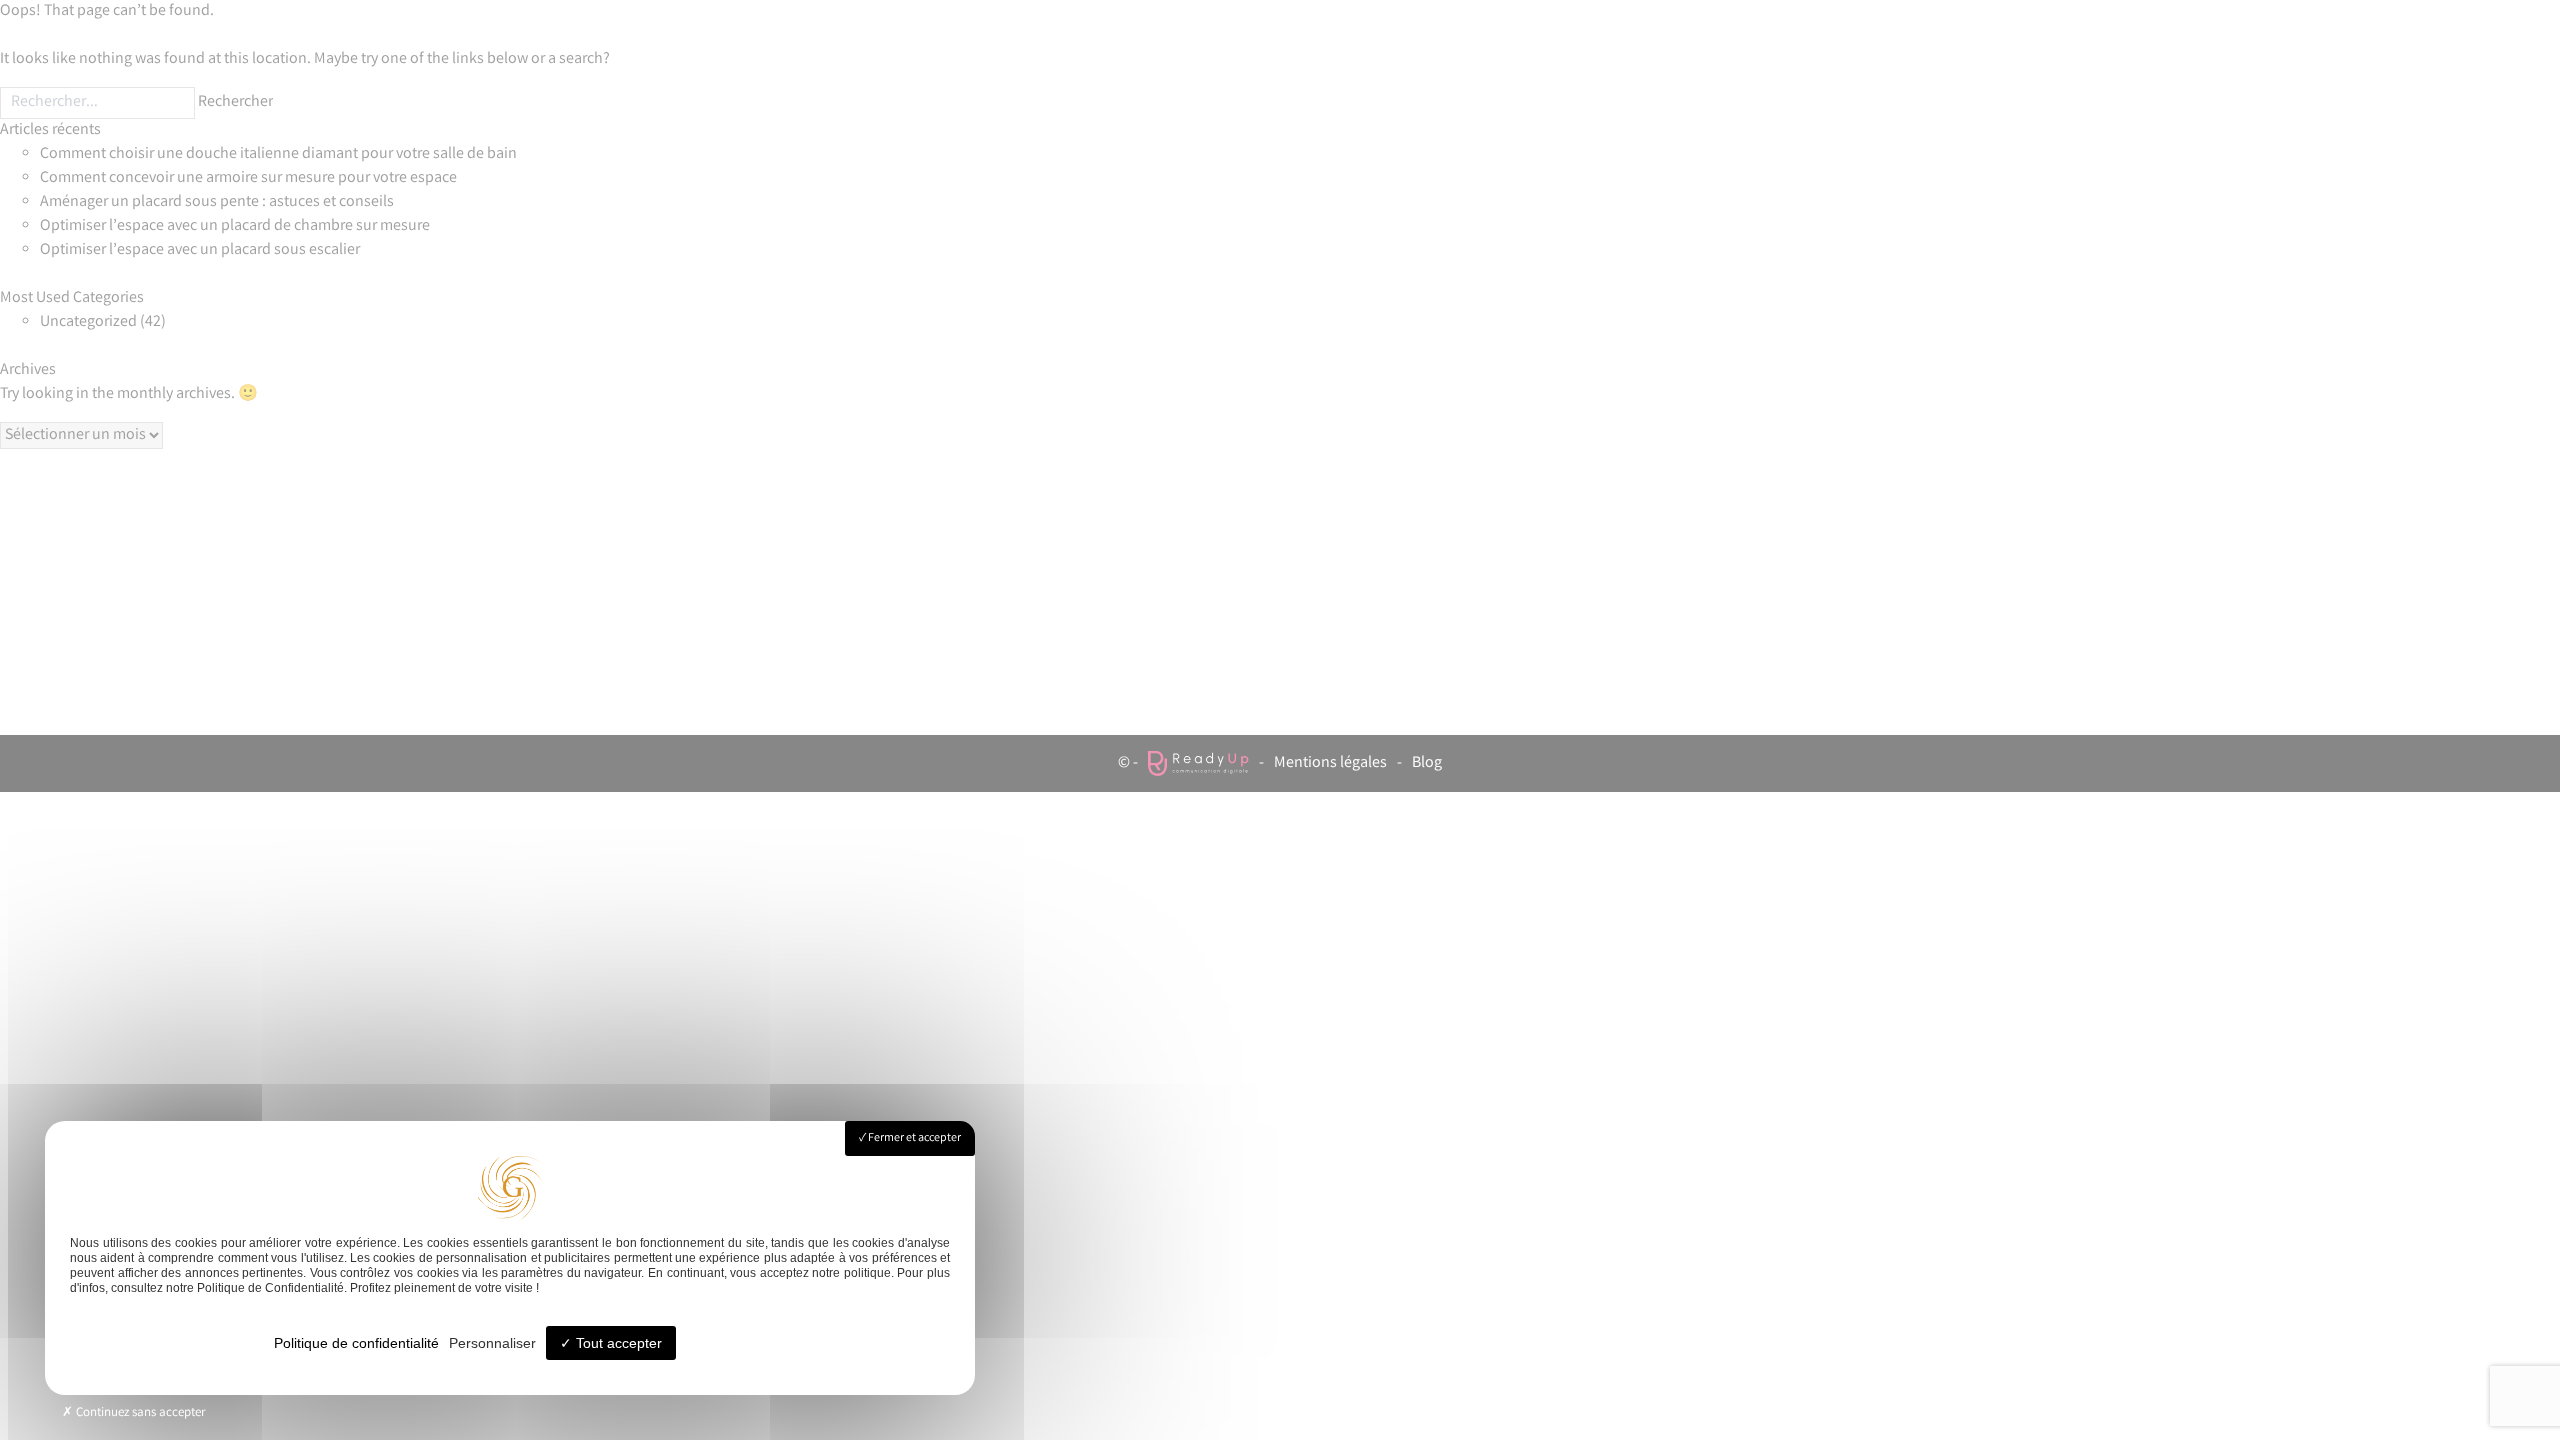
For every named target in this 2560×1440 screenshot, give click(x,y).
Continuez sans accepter (139, 1413)
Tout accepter (617, 1343)
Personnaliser (492, 1343)
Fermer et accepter (913, 1138)
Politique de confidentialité (356, 1343)
